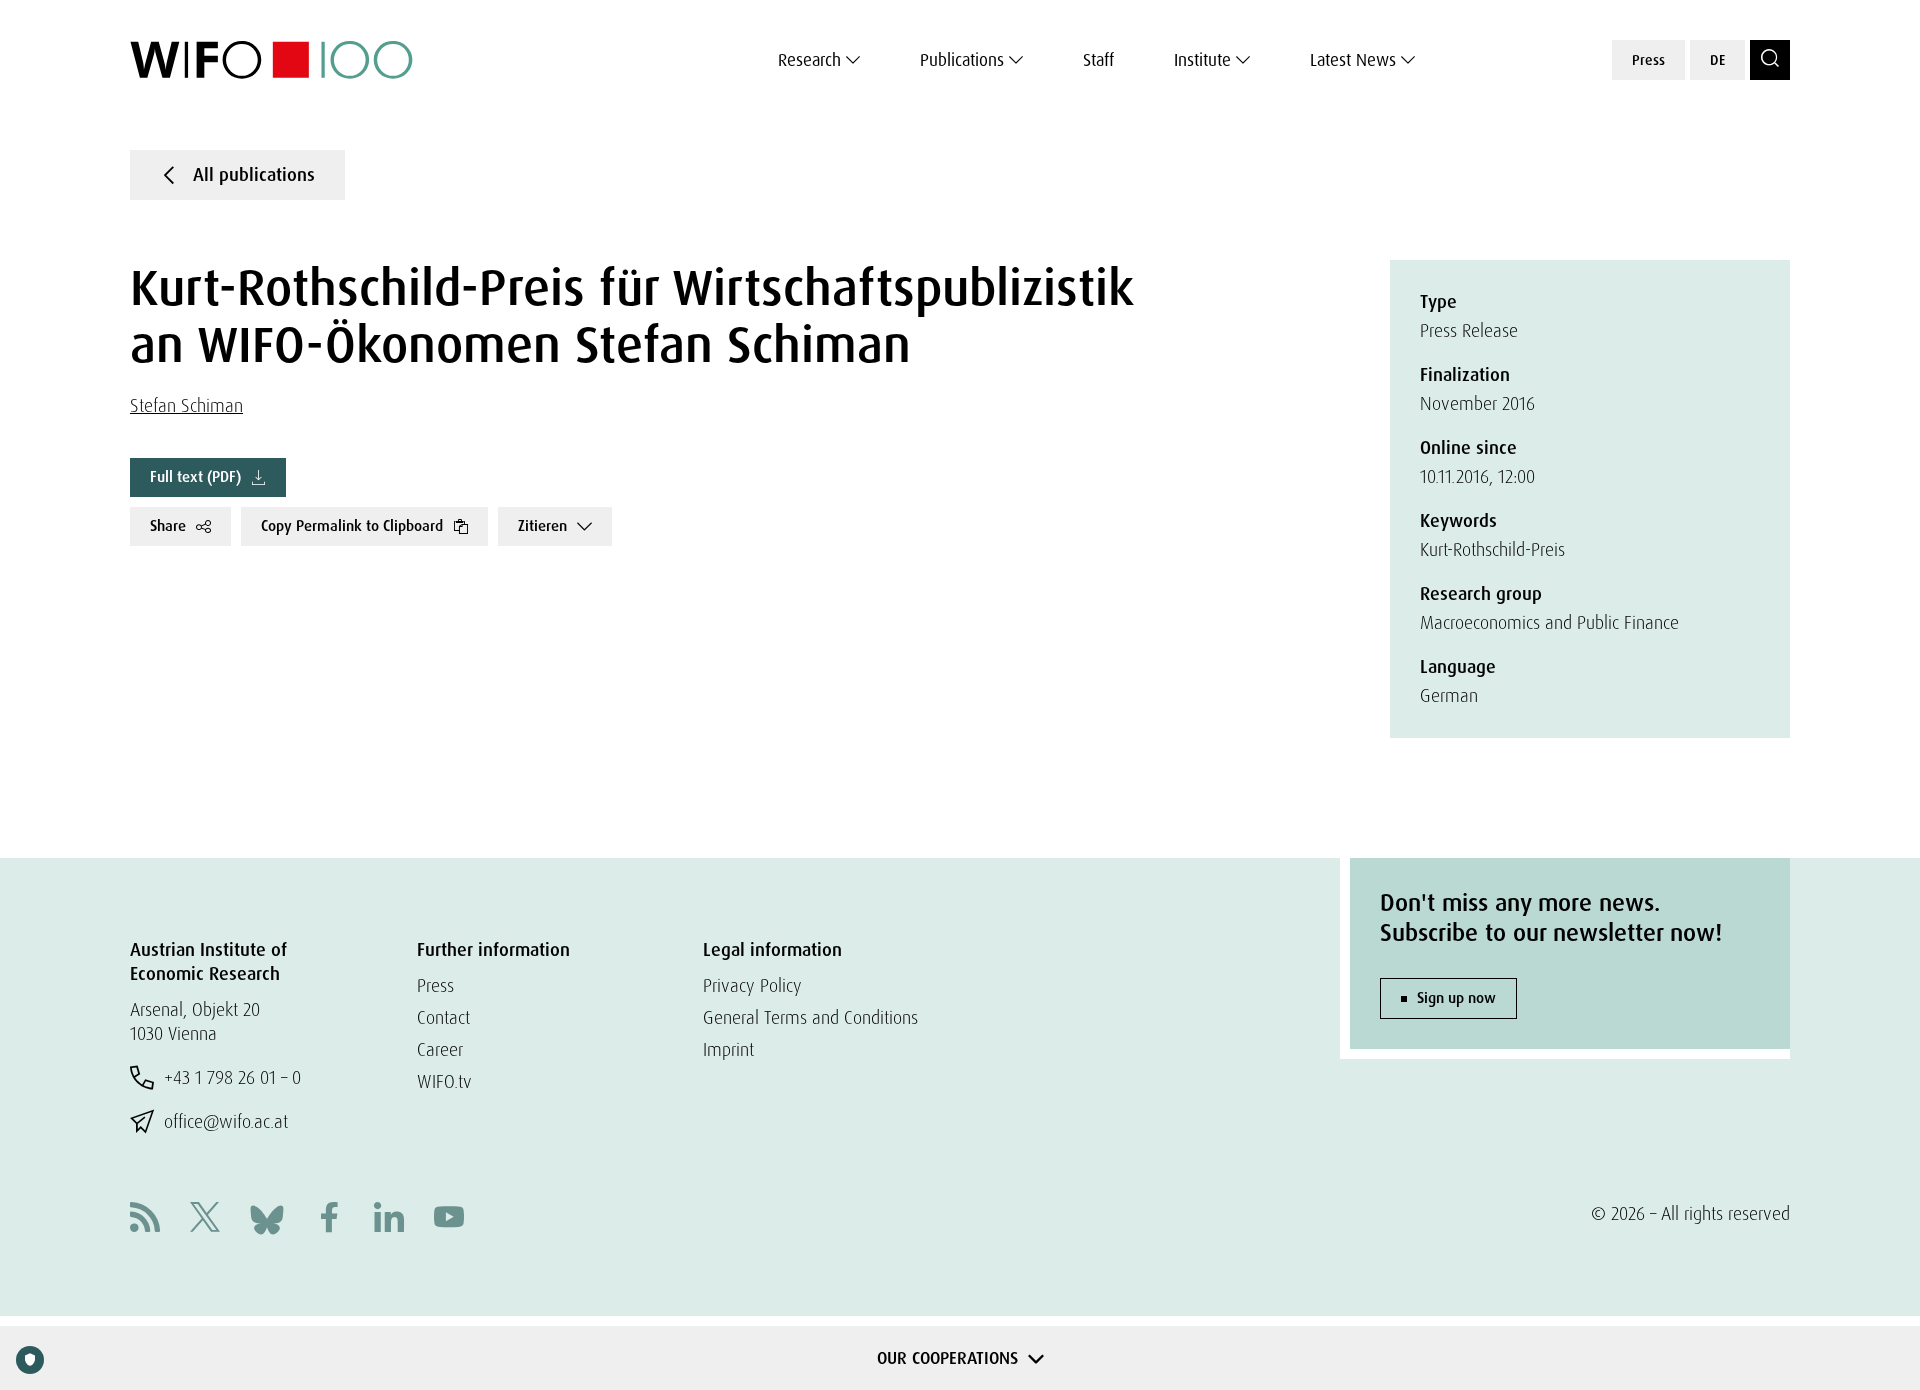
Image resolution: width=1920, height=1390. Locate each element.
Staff (1098, 60)
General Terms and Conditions (810, 1017)
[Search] (1770, 60)
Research (809, 60)
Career (440, 1049)
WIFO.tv (444, 1081)
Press (1648, 60)
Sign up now (1456, 998)
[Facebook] (329, 1219)
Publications (962, 60)
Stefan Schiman (186, 405)
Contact (443, 1017)
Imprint (728, 1049)
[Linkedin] (389, 1219)
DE (1717, 60)
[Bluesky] (267, 1217)
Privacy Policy (752, 985)
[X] (205, 1219)
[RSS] (145, 1219)
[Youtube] (449, 1219)
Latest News (1353, 60)
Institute (1202, 60)
